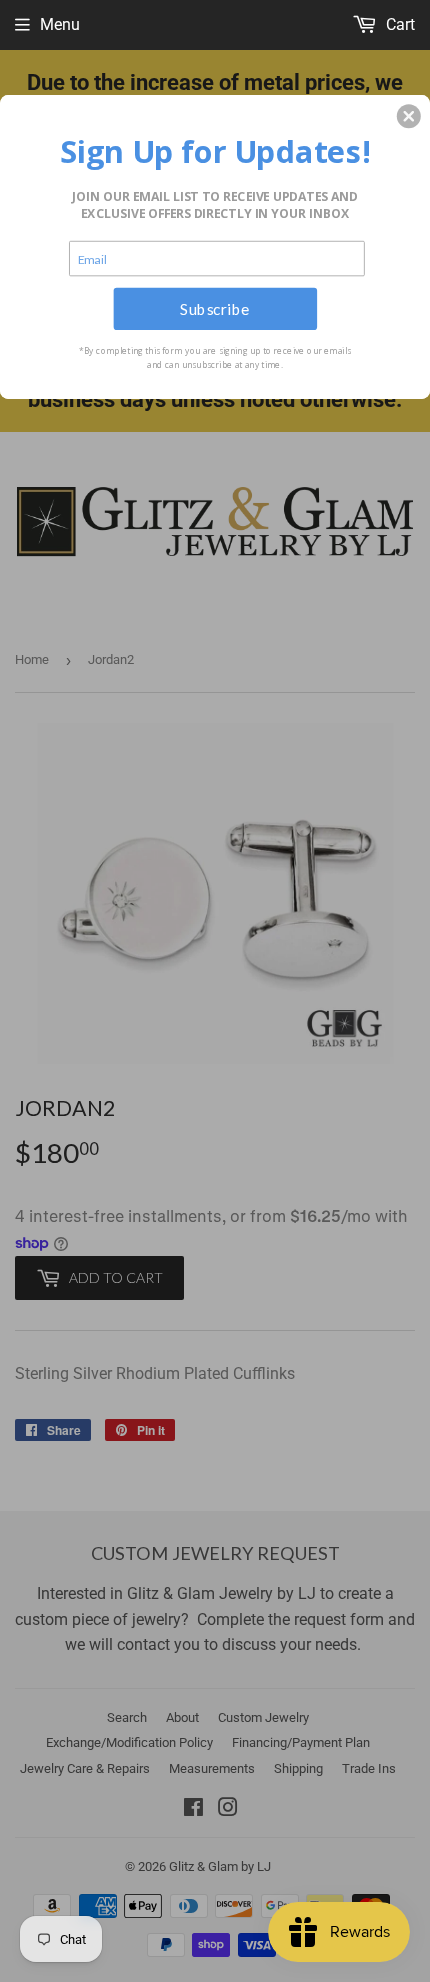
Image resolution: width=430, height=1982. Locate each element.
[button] (409, 116)
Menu (60, 24)
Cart (398, 24)
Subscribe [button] (214, 308)
